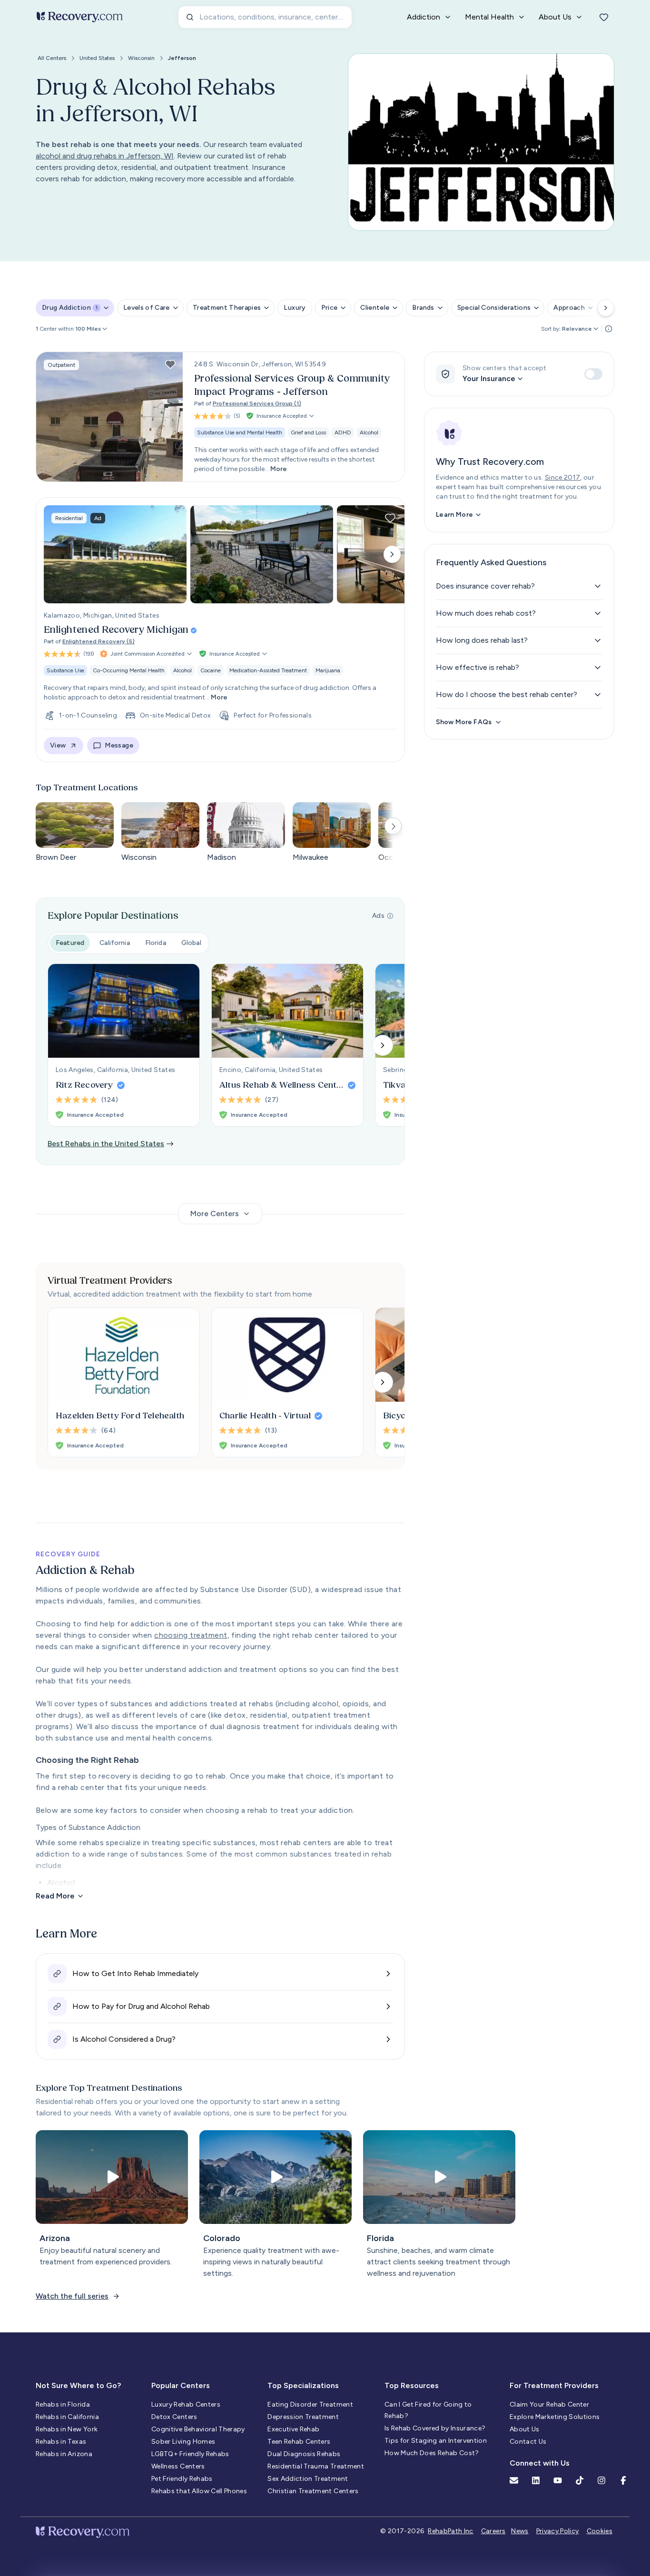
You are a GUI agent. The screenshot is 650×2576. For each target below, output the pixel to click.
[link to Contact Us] (514, 2480)
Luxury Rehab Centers (186, 2404)
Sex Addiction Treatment (308, 2479)
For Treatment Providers (554, 2385)
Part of (248, 403)
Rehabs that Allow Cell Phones (199, 2491)
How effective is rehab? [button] (478, 667)
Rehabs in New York (67, 2429)
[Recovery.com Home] (80, 17)
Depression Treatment (303, 2417)
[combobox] (265, 17)
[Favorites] (604, 17)
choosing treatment (191, 1635)
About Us (525, 2429)
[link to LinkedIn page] (536, 2480)
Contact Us (528, 2442)
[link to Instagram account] (601, 2480)
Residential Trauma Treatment (316, 2466)
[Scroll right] (606, 308)
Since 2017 (563, 477)
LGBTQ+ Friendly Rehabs (190, 2454)
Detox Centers (174, 2417)
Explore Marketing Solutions (555, 2417)
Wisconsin (141, 58)
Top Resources (412, 2385)
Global (191, 943)
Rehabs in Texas (61, 2442)
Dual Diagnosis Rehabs (304, 2454)
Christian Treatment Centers (313, 2491)
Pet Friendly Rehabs (182, 2479)
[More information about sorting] (609, 329)
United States (97, 58)
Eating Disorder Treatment (310, 2404)
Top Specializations (303, 2385)
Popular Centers (181, 2385)
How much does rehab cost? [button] (486, 613)
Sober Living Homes (183, 2442)
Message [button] (119, 745)
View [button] (58, 745)
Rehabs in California (67, 2417)
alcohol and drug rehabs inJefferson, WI (105, 156)
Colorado (222, 2238)
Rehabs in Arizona (64, 2454)
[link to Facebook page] (623, 2480)
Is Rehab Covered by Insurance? (435, 2428)
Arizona (55, 2238)
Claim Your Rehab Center (549, 2404)
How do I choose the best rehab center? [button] (507, 694)
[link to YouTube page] (558, 2480)
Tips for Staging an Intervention (436, 2441)
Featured (70, 943)
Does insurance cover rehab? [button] (485, 586)
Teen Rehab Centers (299, 2442)
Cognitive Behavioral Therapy (198, 2429)
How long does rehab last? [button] (482, 640)
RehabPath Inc (451, 2531)
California (115, 943)
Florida (156, 943)
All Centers (52, 58)
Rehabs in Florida (63, 2404)
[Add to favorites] (170, 364)
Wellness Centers (178, 2466)
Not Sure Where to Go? (78, 2385)
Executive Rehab (293, 2429)
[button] (92, 329)
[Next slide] (392, 554)
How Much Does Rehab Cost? (432, 2453)
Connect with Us (540, 2463)
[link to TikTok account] (580, 2480)
